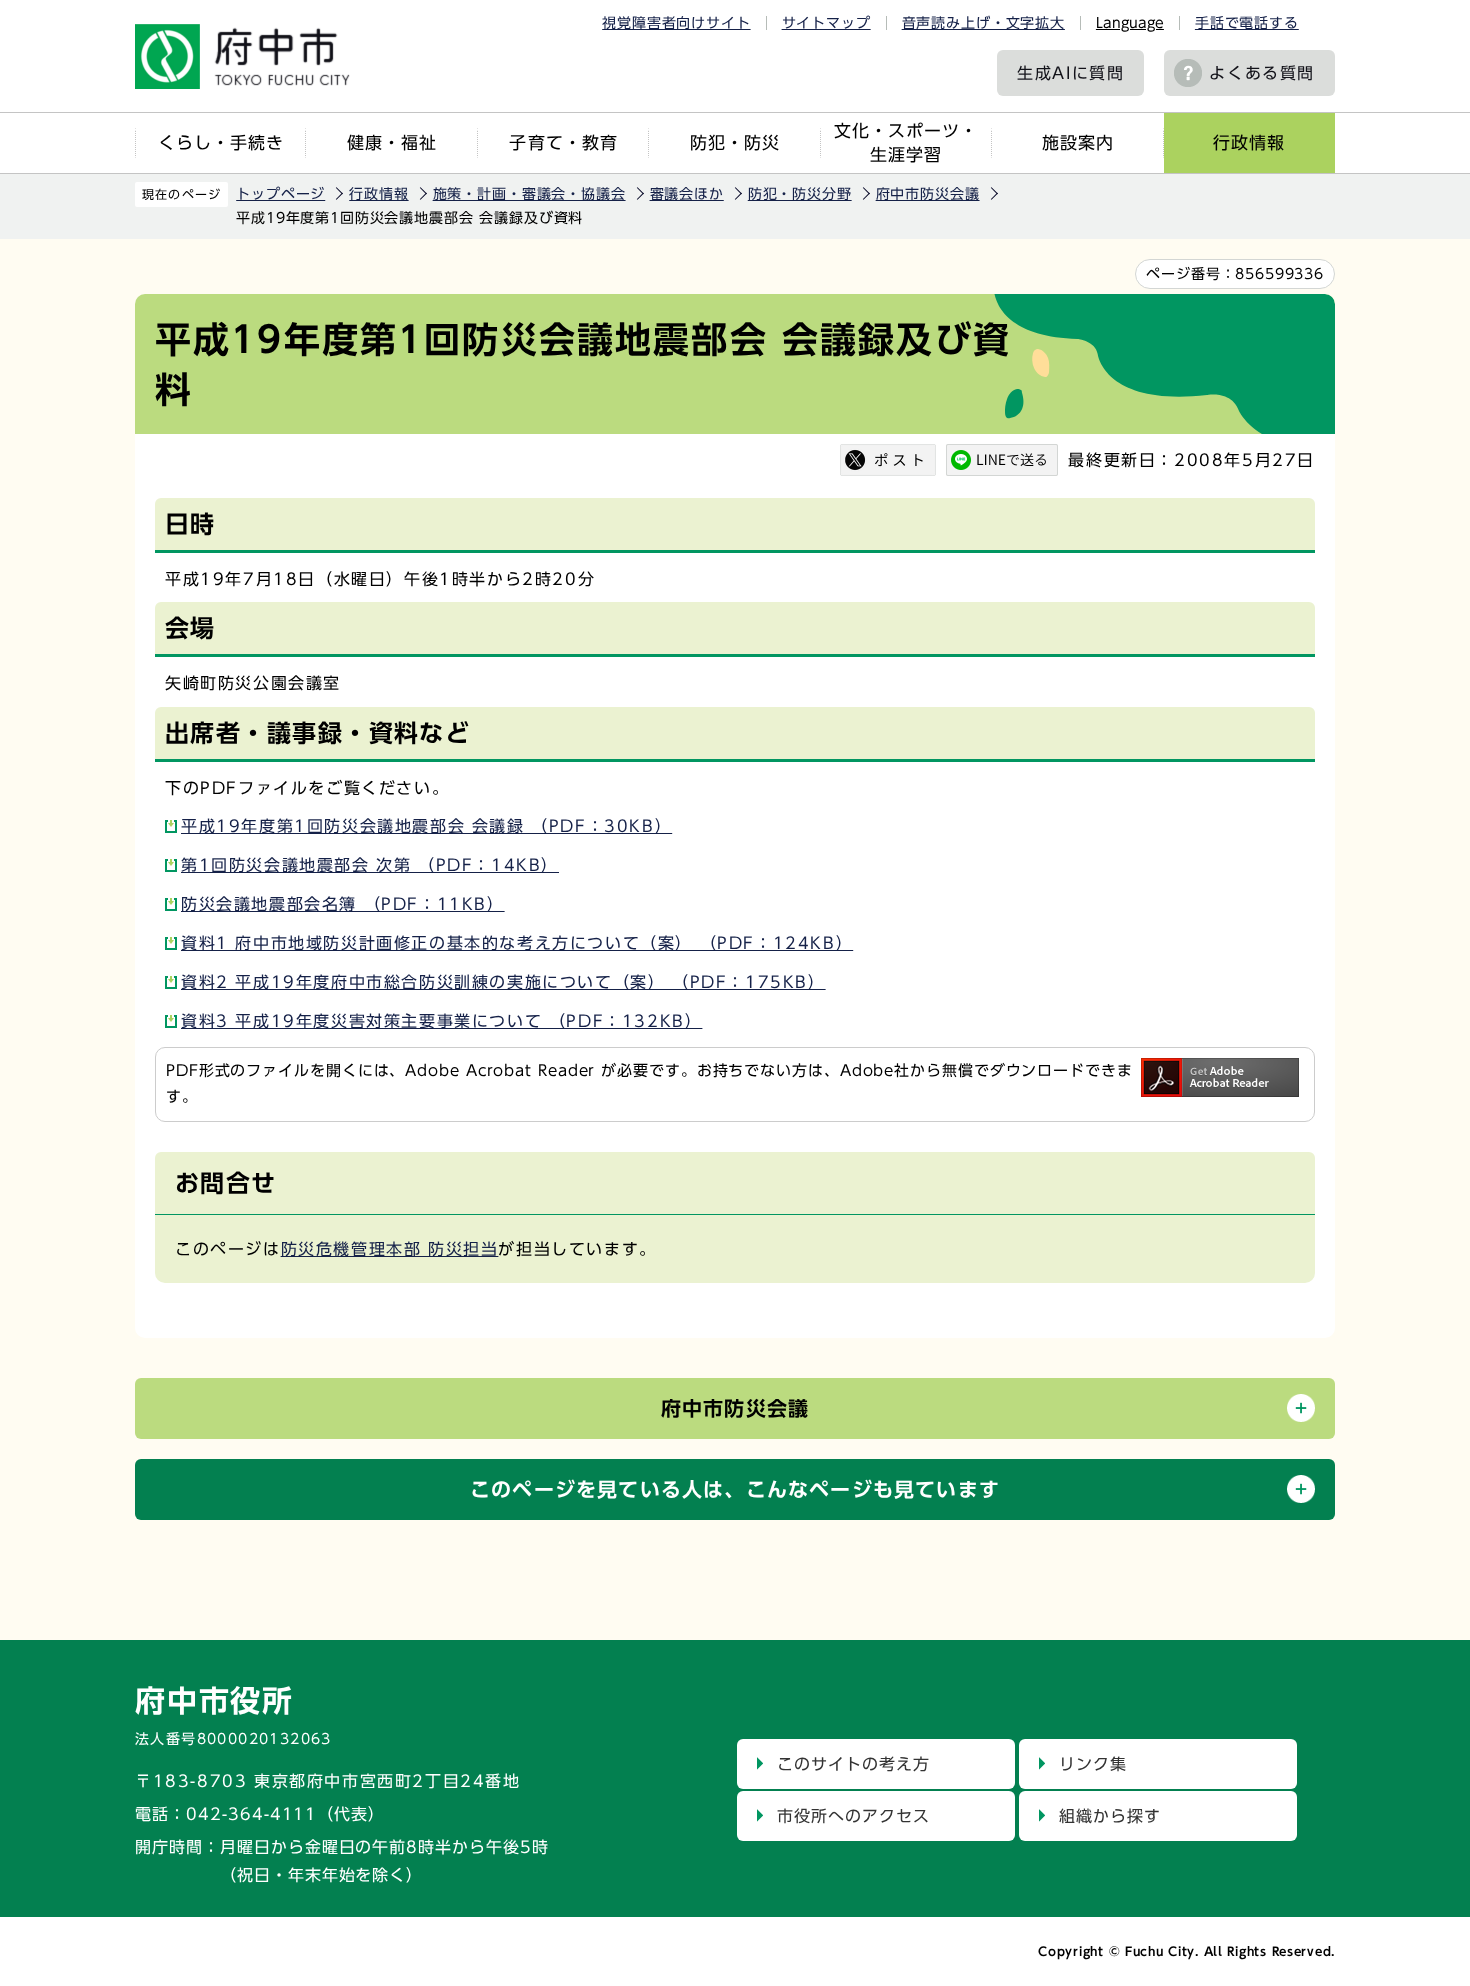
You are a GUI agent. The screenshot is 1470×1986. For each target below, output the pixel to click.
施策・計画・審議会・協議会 (529, 194)
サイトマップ (826, 23)
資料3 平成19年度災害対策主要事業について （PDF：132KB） (441, 1021)
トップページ (280, 194)
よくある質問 (1262, 73)
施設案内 (1078, 142)
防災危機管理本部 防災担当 (390, 1249)
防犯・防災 (735, 142)
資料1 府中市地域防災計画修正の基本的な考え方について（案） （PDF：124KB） (517, 943)
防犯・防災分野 (800, 194)
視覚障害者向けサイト (676, 23)
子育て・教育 (563, 142)
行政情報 (1249, 142)
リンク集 (1093, 1764)
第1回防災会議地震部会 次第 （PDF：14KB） (370, 865)
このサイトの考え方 (853, 1764)
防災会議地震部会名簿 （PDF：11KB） (343, 904)
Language (1130, 23)
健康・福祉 (392, 142)
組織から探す (1110, 1816)
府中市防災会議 (928, 194)
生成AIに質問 (1070, 73)
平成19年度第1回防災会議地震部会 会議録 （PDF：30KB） (426, 826)
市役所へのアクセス (853, 1816)
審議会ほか (687, 194)
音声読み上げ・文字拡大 (983, 23)
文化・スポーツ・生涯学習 (906, 142)
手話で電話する (1247, 23)
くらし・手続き (221, 142)
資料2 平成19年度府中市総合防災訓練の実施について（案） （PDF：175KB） (503, 982)
